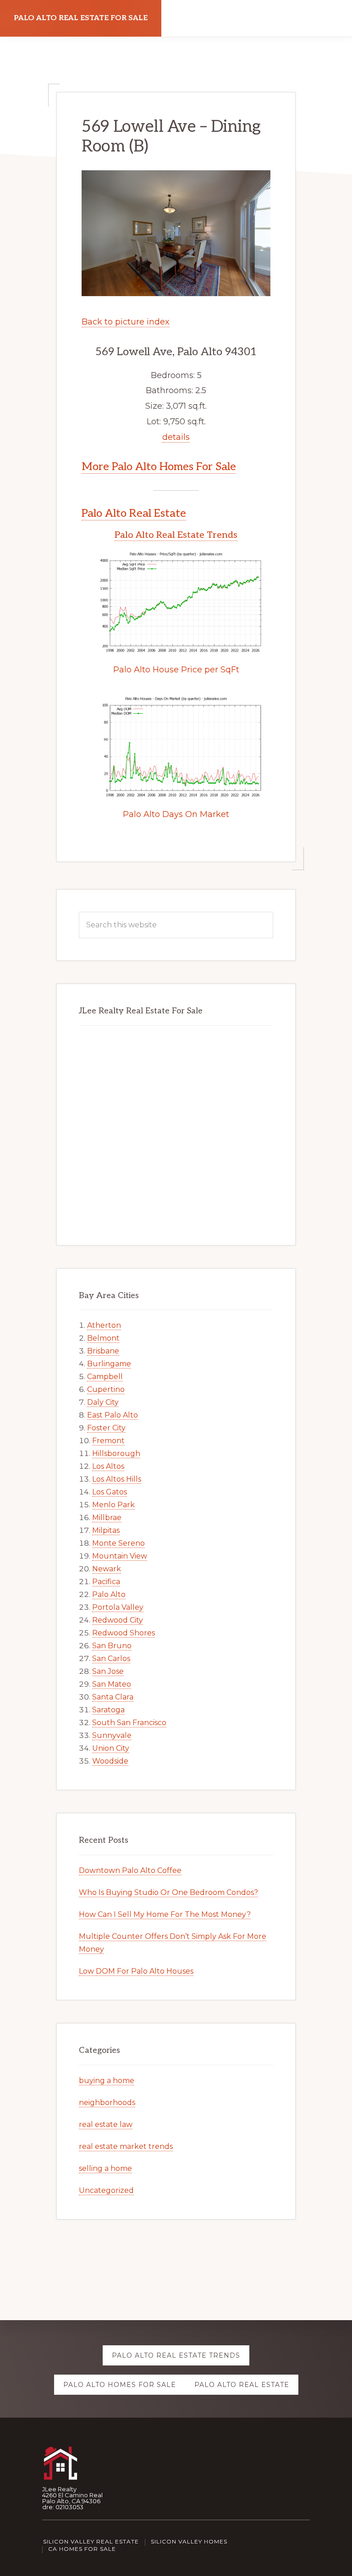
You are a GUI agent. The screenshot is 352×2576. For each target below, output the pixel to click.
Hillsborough (116, 1453)
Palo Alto (109, 1594)
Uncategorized (106, 2190)
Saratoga (108, 1710)
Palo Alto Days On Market (176, 814)
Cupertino (106, 1389)
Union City (111, 1748)
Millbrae (107, 1518)
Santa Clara (113, 1697)
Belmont (103, 1338)
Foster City (106, 1428)
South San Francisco (129, 1723)
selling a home (105, 2168)
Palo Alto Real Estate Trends (176, 535)
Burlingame (109, 1364)
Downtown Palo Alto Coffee (130, 1870)
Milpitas (106, 1530)
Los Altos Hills (117, 1479)
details (176, 437)
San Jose (108, 1671)
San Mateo (112, 1684)
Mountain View (120, 1556)
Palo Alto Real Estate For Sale (81, 18)
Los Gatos (110, 1492)
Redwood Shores (124, 1633)
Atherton (104, 1325)
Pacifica (106, 1582)
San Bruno (112, 1646)
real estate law (106, 2124)
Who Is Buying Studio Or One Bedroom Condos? (168, 1892)
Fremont (108, 1441)
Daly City (103, 1402)
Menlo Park (113, 1505)
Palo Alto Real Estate (134, 513)
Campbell (105, 1377)
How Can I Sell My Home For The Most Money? (165, 1914)
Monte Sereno (118, 1543)
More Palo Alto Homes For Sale (159, 467)
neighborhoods (107, 2102)
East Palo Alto (113, 1415)
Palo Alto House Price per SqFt (176, 670)
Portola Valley (118, 1607)
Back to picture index (126, 322)
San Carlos (111, 1659)
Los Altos (108, 1466)
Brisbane (103, 1351)
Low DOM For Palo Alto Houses (136, 1971)
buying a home (107, 2081)
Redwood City (118, 1620)
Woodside (110, 1761)
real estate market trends (126, 2146)
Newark (107, 1569)
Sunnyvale (112, 1735)
